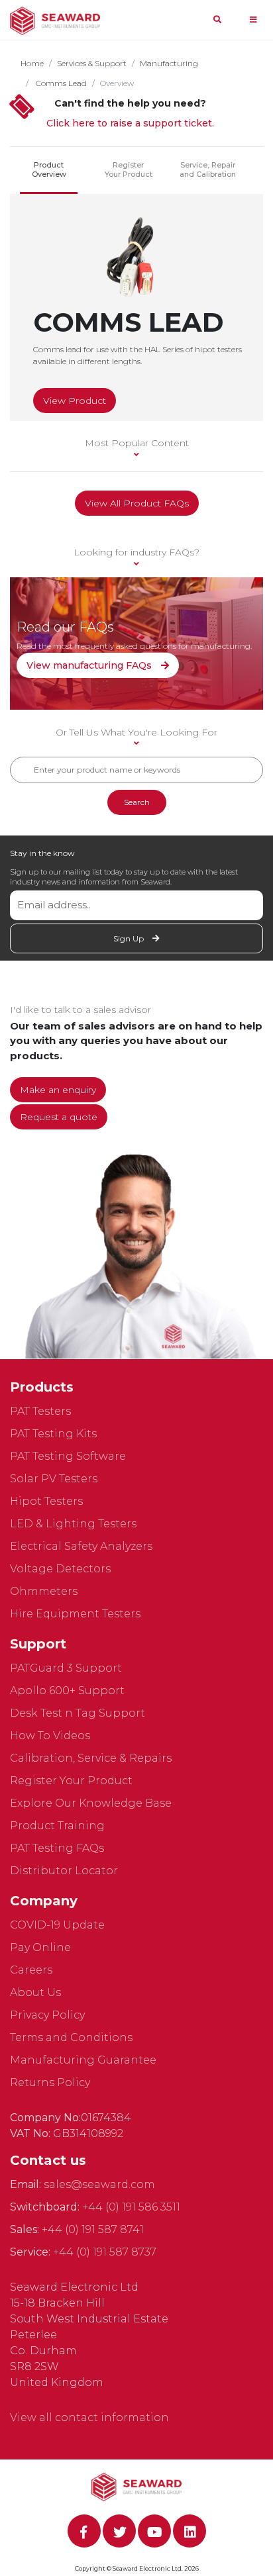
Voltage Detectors (60, 1569)
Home (32, 63)
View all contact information (89, 2417)
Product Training (57, 1826)
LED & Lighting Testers (73, 1524)
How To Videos (50, 1736)
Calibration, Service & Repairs (91, 1758)
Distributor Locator (64, 1871)
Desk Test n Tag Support (78, 1713)
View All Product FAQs (137, 503)
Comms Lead (60, 83)
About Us (35, 1992)
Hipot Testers (46, 1501)
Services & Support (92, 63)
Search (137, 802)
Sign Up (130, 938)
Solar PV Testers (54, 1479)
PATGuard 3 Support (66, 1668)
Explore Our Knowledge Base (91, 1803)
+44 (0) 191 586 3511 (131, 2207)
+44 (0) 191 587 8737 (105, 2252)
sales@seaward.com (99, 2184)
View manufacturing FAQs (90, 665)
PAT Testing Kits (53, 1434)
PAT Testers (40, 1411)
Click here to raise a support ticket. (130, 123)
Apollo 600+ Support (67, 1691)
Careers (31, 1970)
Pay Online (40, 1947)
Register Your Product (129, 169)
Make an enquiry (58, 1090)
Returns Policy (50, 2082)
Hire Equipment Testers (75, 1614)
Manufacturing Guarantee (83, 2060)
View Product (75, 401)
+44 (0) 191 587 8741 (93, 2229)
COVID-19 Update (57, 1925)
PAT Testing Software (68, 1456)
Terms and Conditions (71, 2037)
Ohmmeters (44, 1591)
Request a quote (59, 1117)
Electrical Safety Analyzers (81, 1546)
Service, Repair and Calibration (208, 169)
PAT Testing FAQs (57, 1848)
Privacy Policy (47, 2015)
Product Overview (49, 169)
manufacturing (169, 63)
